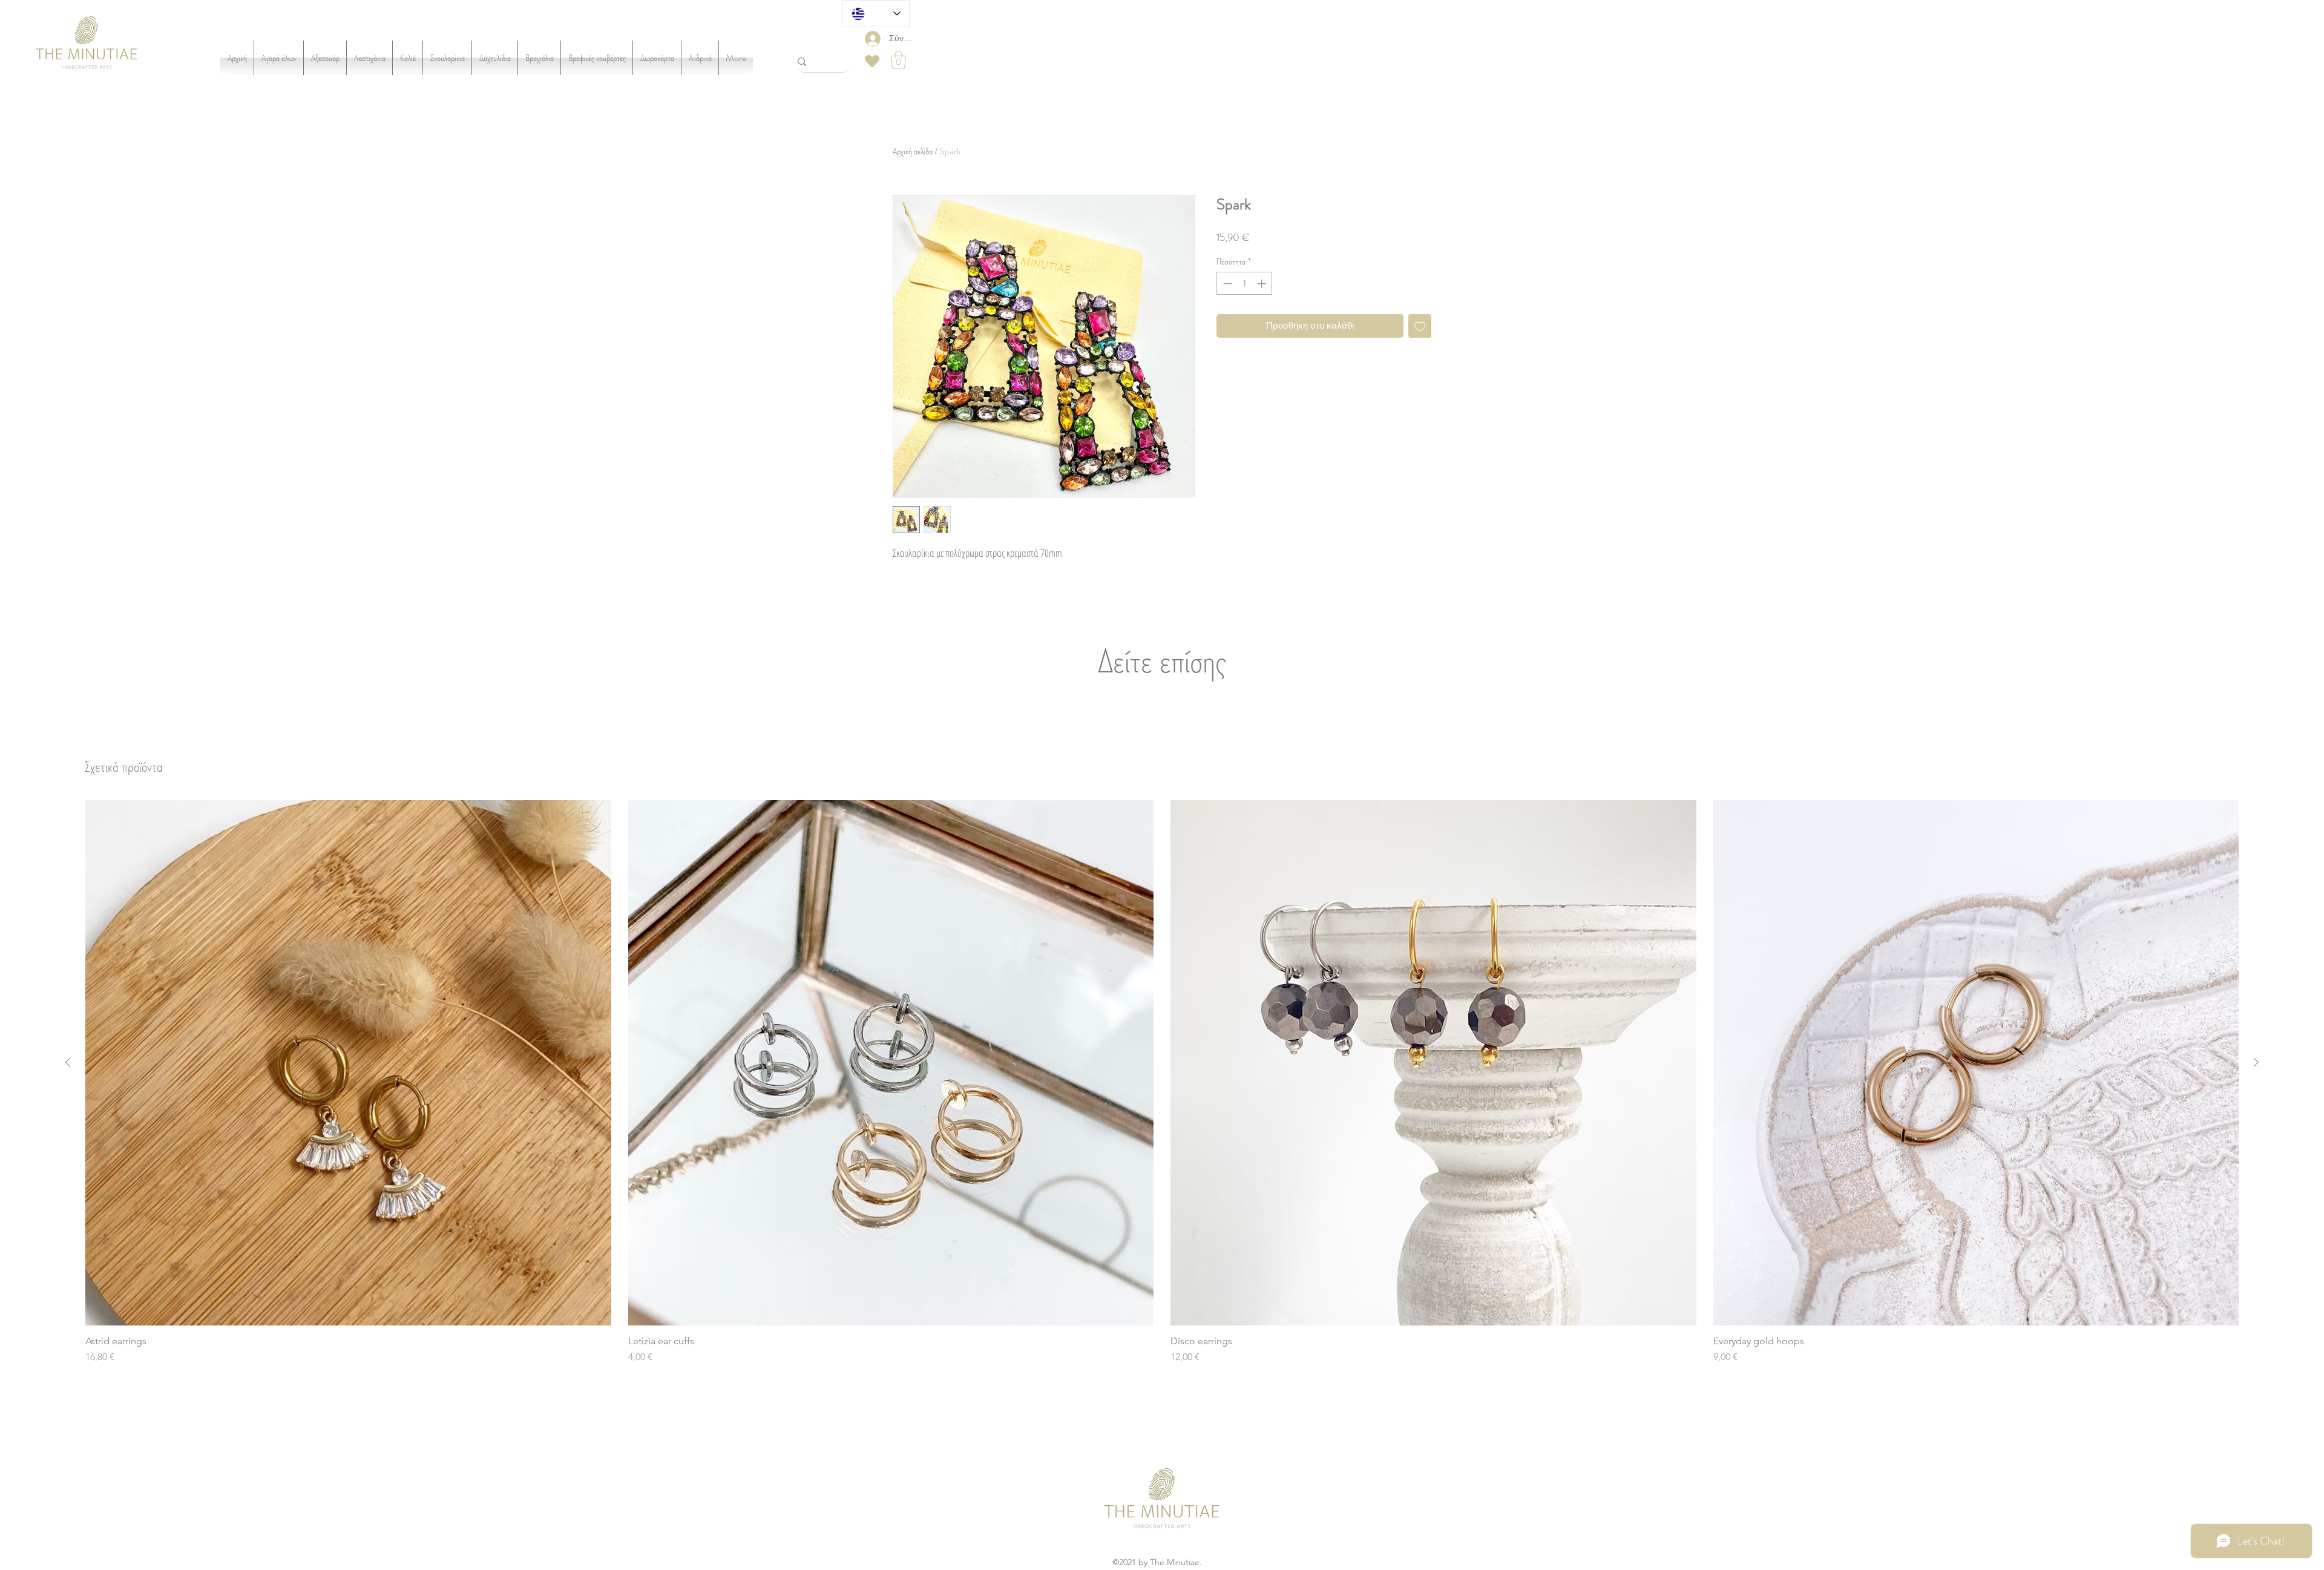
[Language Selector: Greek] (876, 14)
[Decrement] (1226, 284)
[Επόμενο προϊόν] (2256, 1062)
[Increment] (1263, 284)
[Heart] (872, 61)
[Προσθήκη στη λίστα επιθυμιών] (1420, 326)
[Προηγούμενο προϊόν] (68, 1062)
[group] (1162, 1082)
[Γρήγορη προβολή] (348, 1063)
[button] (898, 60)
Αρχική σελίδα (913, 151)
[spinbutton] (1245, 284)
